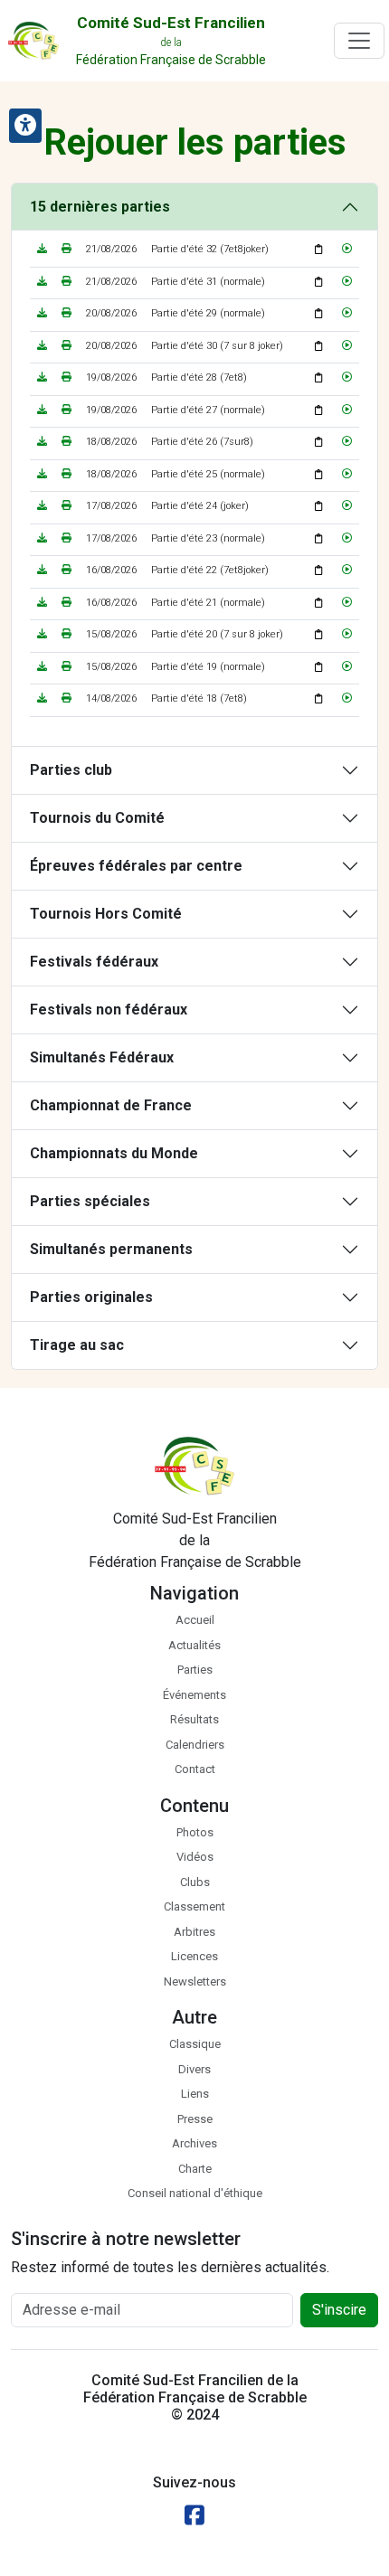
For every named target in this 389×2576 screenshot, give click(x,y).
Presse (195, 2119)
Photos (195, 1832)
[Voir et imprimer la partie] (66, 249)
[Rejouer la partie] (347, 249)
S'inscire (339, 2310)
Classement (194, 1906)
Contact (195, 1769)
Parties (195, 1670)
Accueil (195, 1620)
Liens (195, 2094)
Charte (195, 2169)
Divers (194, 2069)
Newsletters (195, 1982)
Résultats (194, 1719)
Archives (194, 2143)
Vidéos (195, 1857)
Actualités (194, 1645)
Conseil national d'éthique (195, 2193)
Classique (195, 2044)
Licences (194, 1956)
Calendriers (195, 1745)
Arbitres (194, 1932)
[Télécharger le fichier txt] (42, 249)
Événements (194, 1695)
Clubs (195, 1882)
